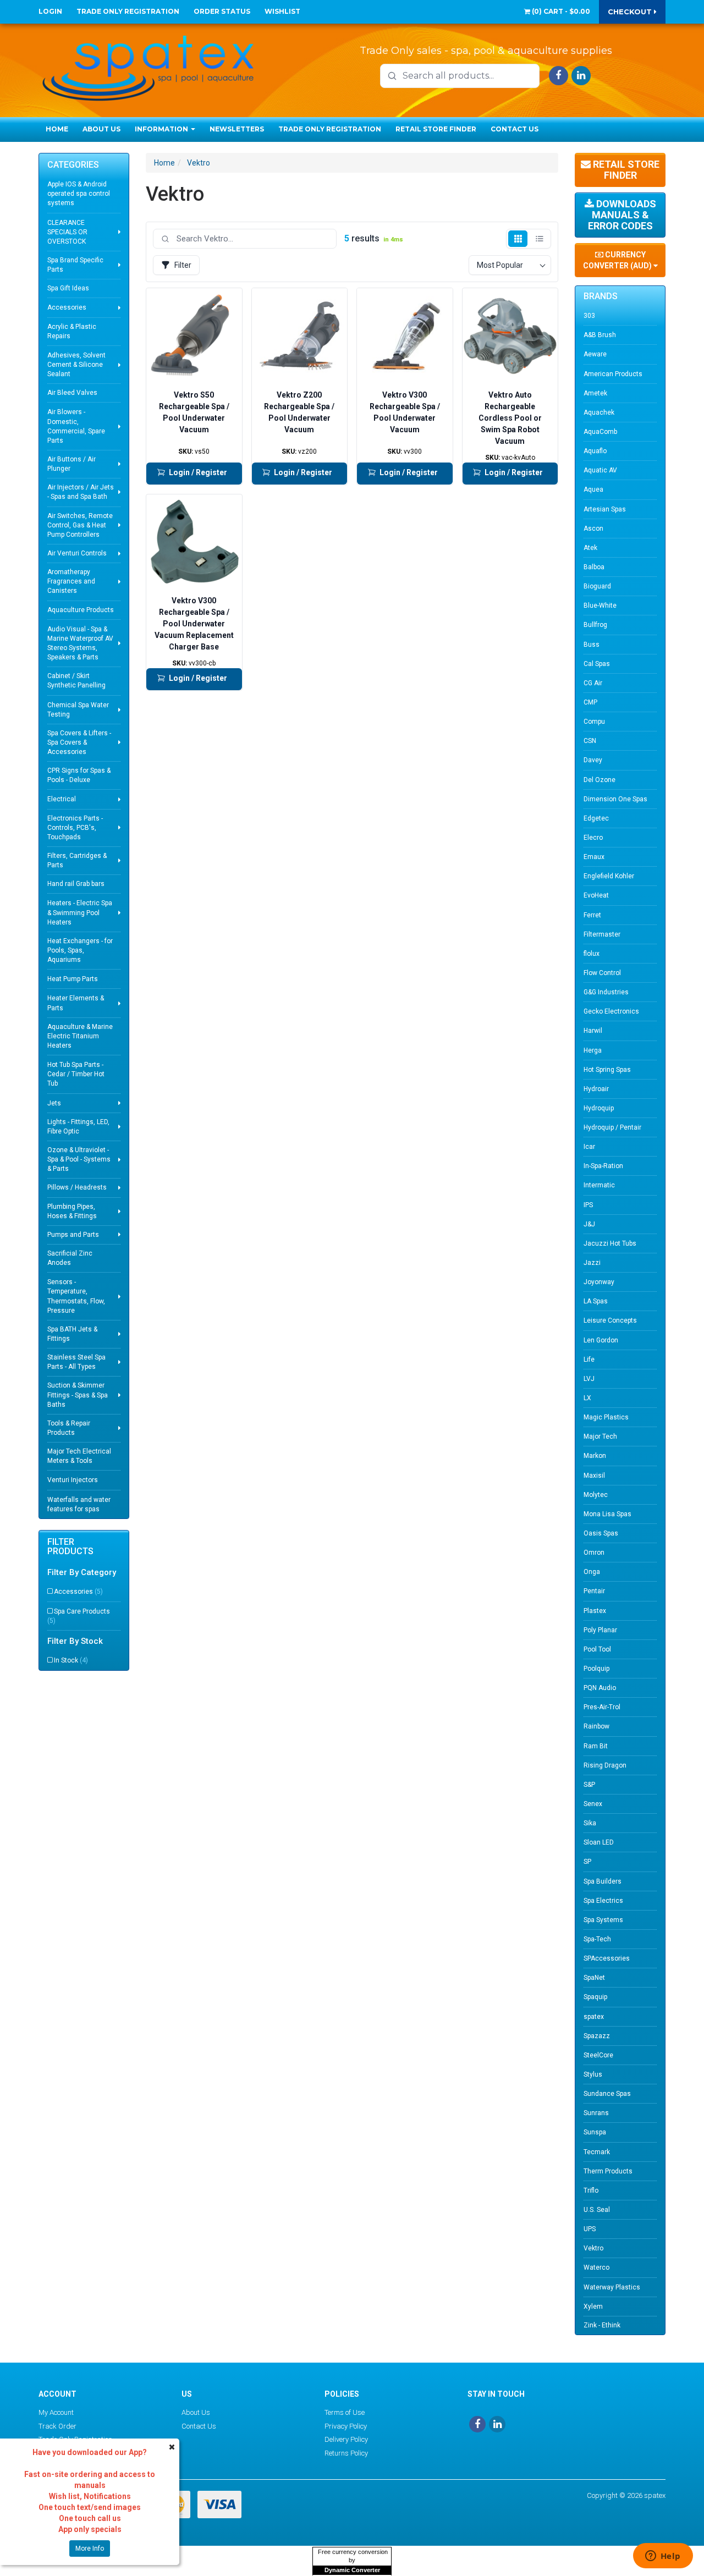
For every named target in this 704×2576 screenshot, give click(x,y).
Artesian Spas (605, 509)
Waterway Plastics (612, 2287)
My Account (56, 2412)
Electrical (62, 799)
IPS (588, 1205)
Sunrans (596, 2113)
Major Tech (600, 1436)
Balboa (594, 567)
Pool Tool (597, 1649)
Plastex (595, 1611)
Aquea (593, 489)
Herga (593, 1050)
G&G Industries (606, 992)
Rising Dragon (605, 1765)
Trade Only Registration (128, 11)
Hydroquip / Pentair (612, 1127)
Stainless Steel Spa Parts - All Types (76, 1362)
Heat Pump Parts (73, 979)
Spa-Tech (597, 1939)
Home (57, 129)
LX (587, 1398)
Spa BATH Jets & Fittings (72, 1334)
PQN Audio (600, 1688)
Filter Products (70, 1547)
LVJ (589, 1379)
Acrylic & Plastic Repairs (72, 331)
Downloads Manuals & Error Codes (622, 215)
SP (587, 1862)
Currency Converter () (618, 260)
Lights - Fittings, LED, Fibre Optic (78, 1127)
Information (162, 129)
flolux (592, 954)
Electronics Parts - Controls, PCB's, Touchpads (75, 828)
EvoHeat (596, 895)
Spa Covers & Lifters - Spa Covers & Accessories (79, 742)
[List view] (539, 239)
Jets (54, 1103)
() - (560, 11)
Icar (589, 1147)
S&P (589, 1785)
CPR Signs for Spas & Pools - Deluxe (79, 775)
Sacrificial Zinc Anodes (70, 1258)
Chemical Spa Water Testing (78, 710)
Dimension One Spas (615, 799)
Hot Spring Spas (607, 1070)
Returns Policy (346, 2453)
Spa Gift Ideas (68, 288)
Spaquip (595, 1997)
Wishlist (282, 11)
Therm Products (608, 2171)
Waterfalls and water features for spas (79, 1504)
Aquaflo (595, 451)
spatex (594, 2017)
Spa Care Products (79, 1616)
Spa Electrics (603, 1901)
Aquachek (599, 412)
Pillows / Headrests (77, 1187)
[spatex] (148, 66)
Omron (594, 1553)
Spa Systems (603, 1920)
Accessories (67, 307)
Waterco (596, 2267)
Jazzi (592, 1263)
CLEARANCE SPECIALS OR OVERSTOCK (67, 232)
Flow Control (602, 973)
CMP (590, 702)
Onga (592, 1572)
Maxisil (594, 1476)
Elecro (593, 838)
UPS (590, 2229)
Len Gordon (601, 1340)
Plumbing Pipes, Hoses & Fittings (72, 1211)
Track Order (57, 2426)
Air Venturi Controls (77, 553)
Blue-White (600, 606)
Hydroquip (599, 1108)
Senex (593, 1804)
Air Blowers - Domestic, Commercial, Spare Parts (76, 426)
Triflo (591, 2190)
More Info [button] (90, 2549)
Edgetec (596, 818)
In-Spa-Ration (603, 1166)
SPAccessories (607, 1958)
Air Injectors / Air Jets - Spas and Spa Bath (81, 492)
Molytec (596, 1495)
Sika (590, 1823)
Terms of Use (345, 2412)
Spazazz (597, 2036)
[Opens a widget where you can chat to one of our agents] (663, 2557)
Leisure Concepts (610, 1320)
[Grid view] (518, 239)
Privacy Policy (346, 2426)
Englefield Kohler (609, 876)
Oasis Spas (601, 1533)
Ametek (595, 393)
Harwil (593, 1031)
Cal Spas (597, 664)
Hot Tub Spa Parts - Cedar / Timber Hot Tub (76, 1074)
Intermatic (599, 1185)
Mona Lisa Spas (607, 1514)
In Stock (71, 1660)
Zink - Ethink (602, 2325)
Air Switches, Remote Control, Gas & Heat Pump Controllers (80, 525)
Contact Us (515, 129)
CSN (590, 741)
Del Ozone (599, 780)
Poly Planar (600, 1630)
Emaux (594, 857)
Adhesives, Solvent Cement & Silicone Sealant (76, 365)
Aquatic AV (600, 470)
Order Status (222, 11)
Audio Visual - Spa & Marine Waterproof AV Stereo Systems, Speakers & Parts (80, 643)
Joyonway (599, 1282)
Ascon (593, 529)
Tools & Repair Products (69, 1428)
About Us (101, 129)
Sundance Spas (607, 2094)
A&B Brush (600, 335)
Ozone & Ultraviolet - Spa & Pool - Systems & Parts (79, 1159)
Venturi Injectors (73, 1480)
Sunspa (595, 2132)
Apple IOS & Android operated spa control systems (79, 194)
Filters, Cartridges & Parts (77, 860)
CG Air (593, 683)
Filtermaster (602, 934)
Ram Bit (596, 1746)
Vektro (199, 163)
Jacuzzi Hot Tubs (610, 1243)
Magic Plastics (606, 1417)
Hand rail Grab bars (76, 884)
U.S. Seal (597, 2210)
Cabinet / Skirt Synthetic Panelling (76, 681)
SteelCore (598, 2055)
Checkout (631, 12)
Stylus (593, 2074)
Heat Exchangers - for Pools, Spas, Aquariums (80, 950)
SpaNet (594, 1978)
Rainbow (596, 1726)
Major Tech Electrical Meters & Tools (79, 1456)
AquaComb (600, 432)
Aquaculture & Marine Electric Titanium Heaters (80, 1036)
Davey (593, 760)
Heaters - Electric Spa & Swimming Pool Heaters (80, 912)
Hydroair (596, 1089)
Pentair (594, 1591)
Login (50, 11)
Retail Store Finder (436, 129)
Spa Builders (603, 1881)
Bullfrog (595, 625)
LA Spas (596, 1301)
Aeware (595, 354)
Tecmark (597, 2152)
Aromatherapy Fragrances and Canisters (71, 581)
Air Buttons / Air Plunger (71, 464)
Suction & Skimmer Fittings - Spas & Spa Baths (78, 1395)
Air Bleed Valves (72, 393)
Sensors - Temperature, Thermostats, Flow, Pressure (76, 1296)
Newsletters (237, 129)
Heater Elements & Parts (76, 1003)
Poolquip (596, 1669)
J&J (589, 1224)
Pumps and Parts (73, 1235)
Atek (590, 548)
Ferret (592, 915)
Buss (592, 645)
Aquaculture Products (81, 610)
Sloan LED (599, 1842)
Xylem (593, 2307)
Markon (595, 1456)
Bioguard (597, 586)
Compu (594, 722)
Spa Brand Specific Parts (75, 265)
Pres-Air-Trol (602, 1707)
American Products (613, 374)
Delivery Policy (346, 2439)
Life (589, 1359)
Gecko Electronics (611, 1011)
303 (589, 316)
